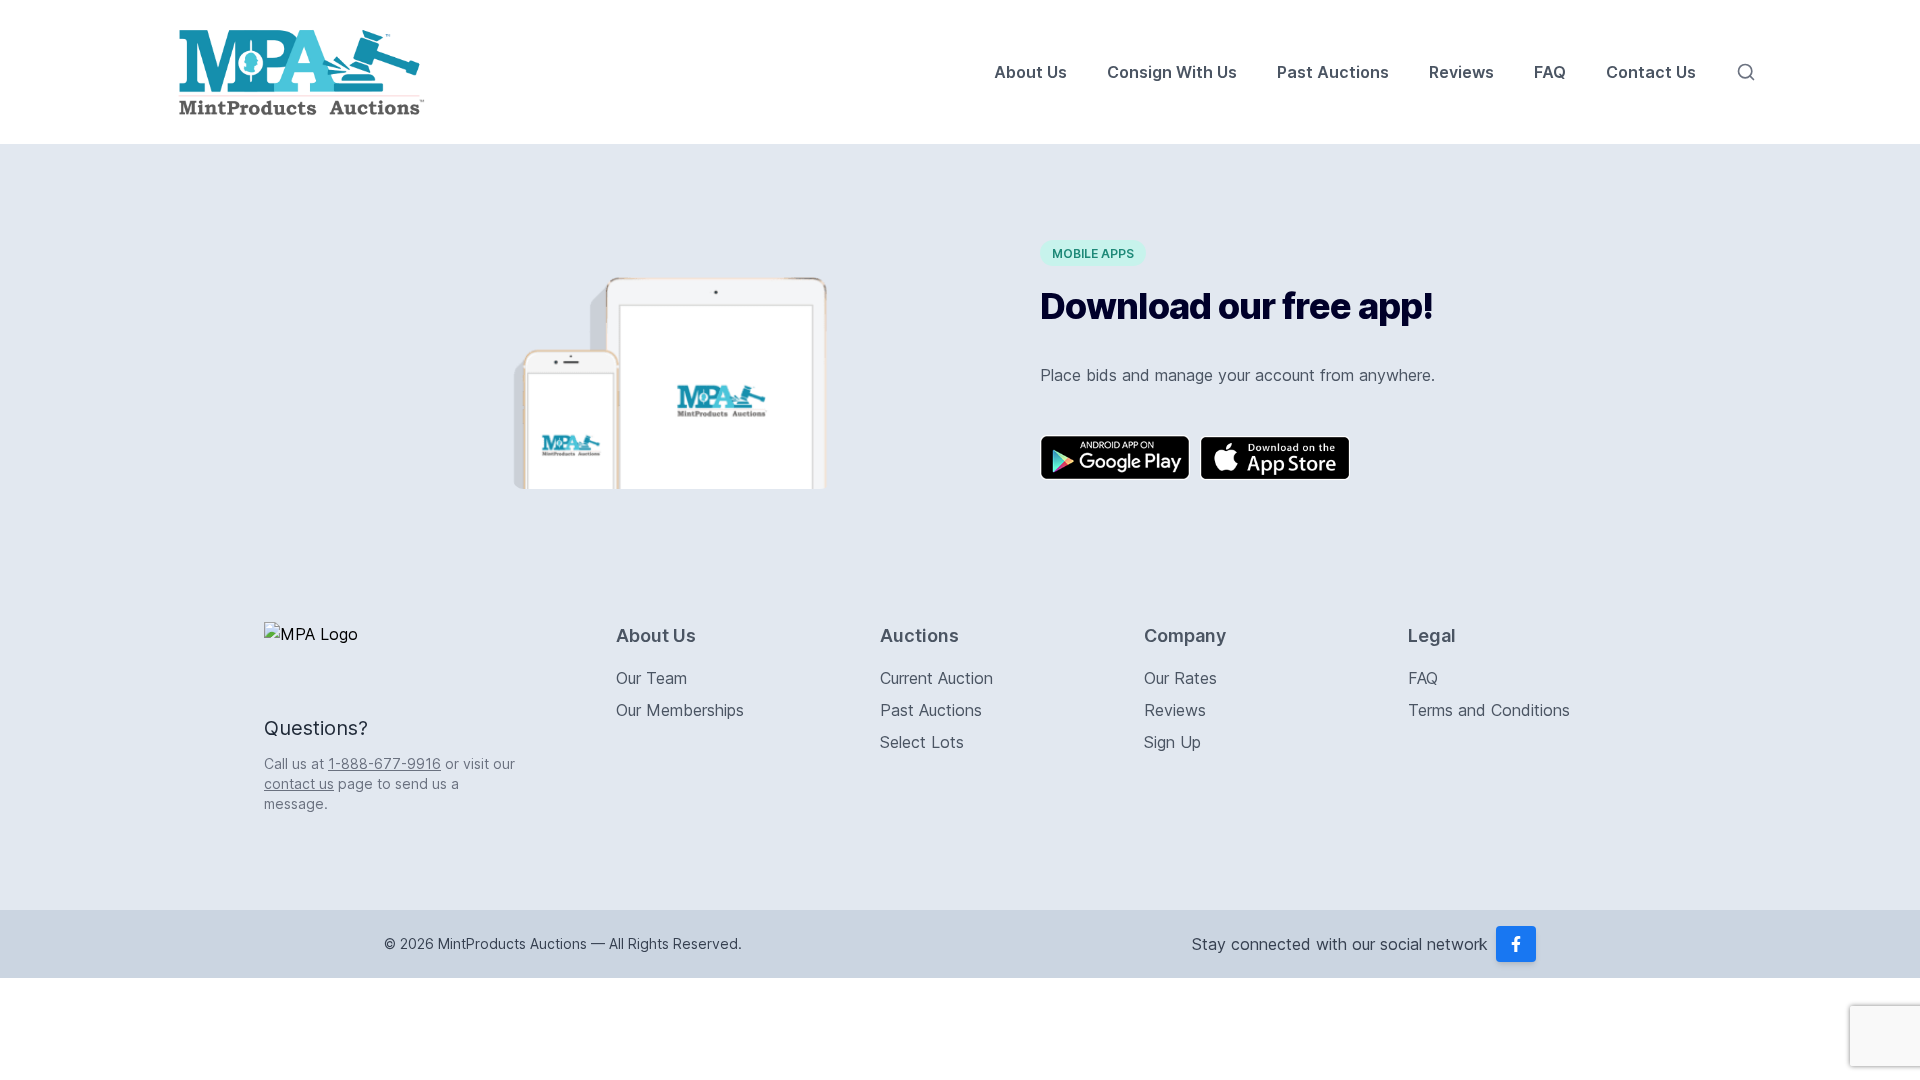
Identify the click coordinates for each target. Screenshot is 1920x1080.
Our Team (651, 678)
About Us (1030, 72)
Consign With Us (1172, 72)
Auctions (919, 635)
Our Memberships (680, 710)
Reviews (1461, 72)
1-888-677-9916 (384, 763)
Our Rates (1180, 678)
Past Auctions (1333, 72)
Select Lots (922, 742)
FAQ (1550, 72)
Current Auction (936, 678)
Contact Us (1651, 72)
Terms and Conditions (1489, 710)
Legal (1432, 635)
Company (1185, 635)
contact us (299, 783)
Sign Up (1172, 742)
